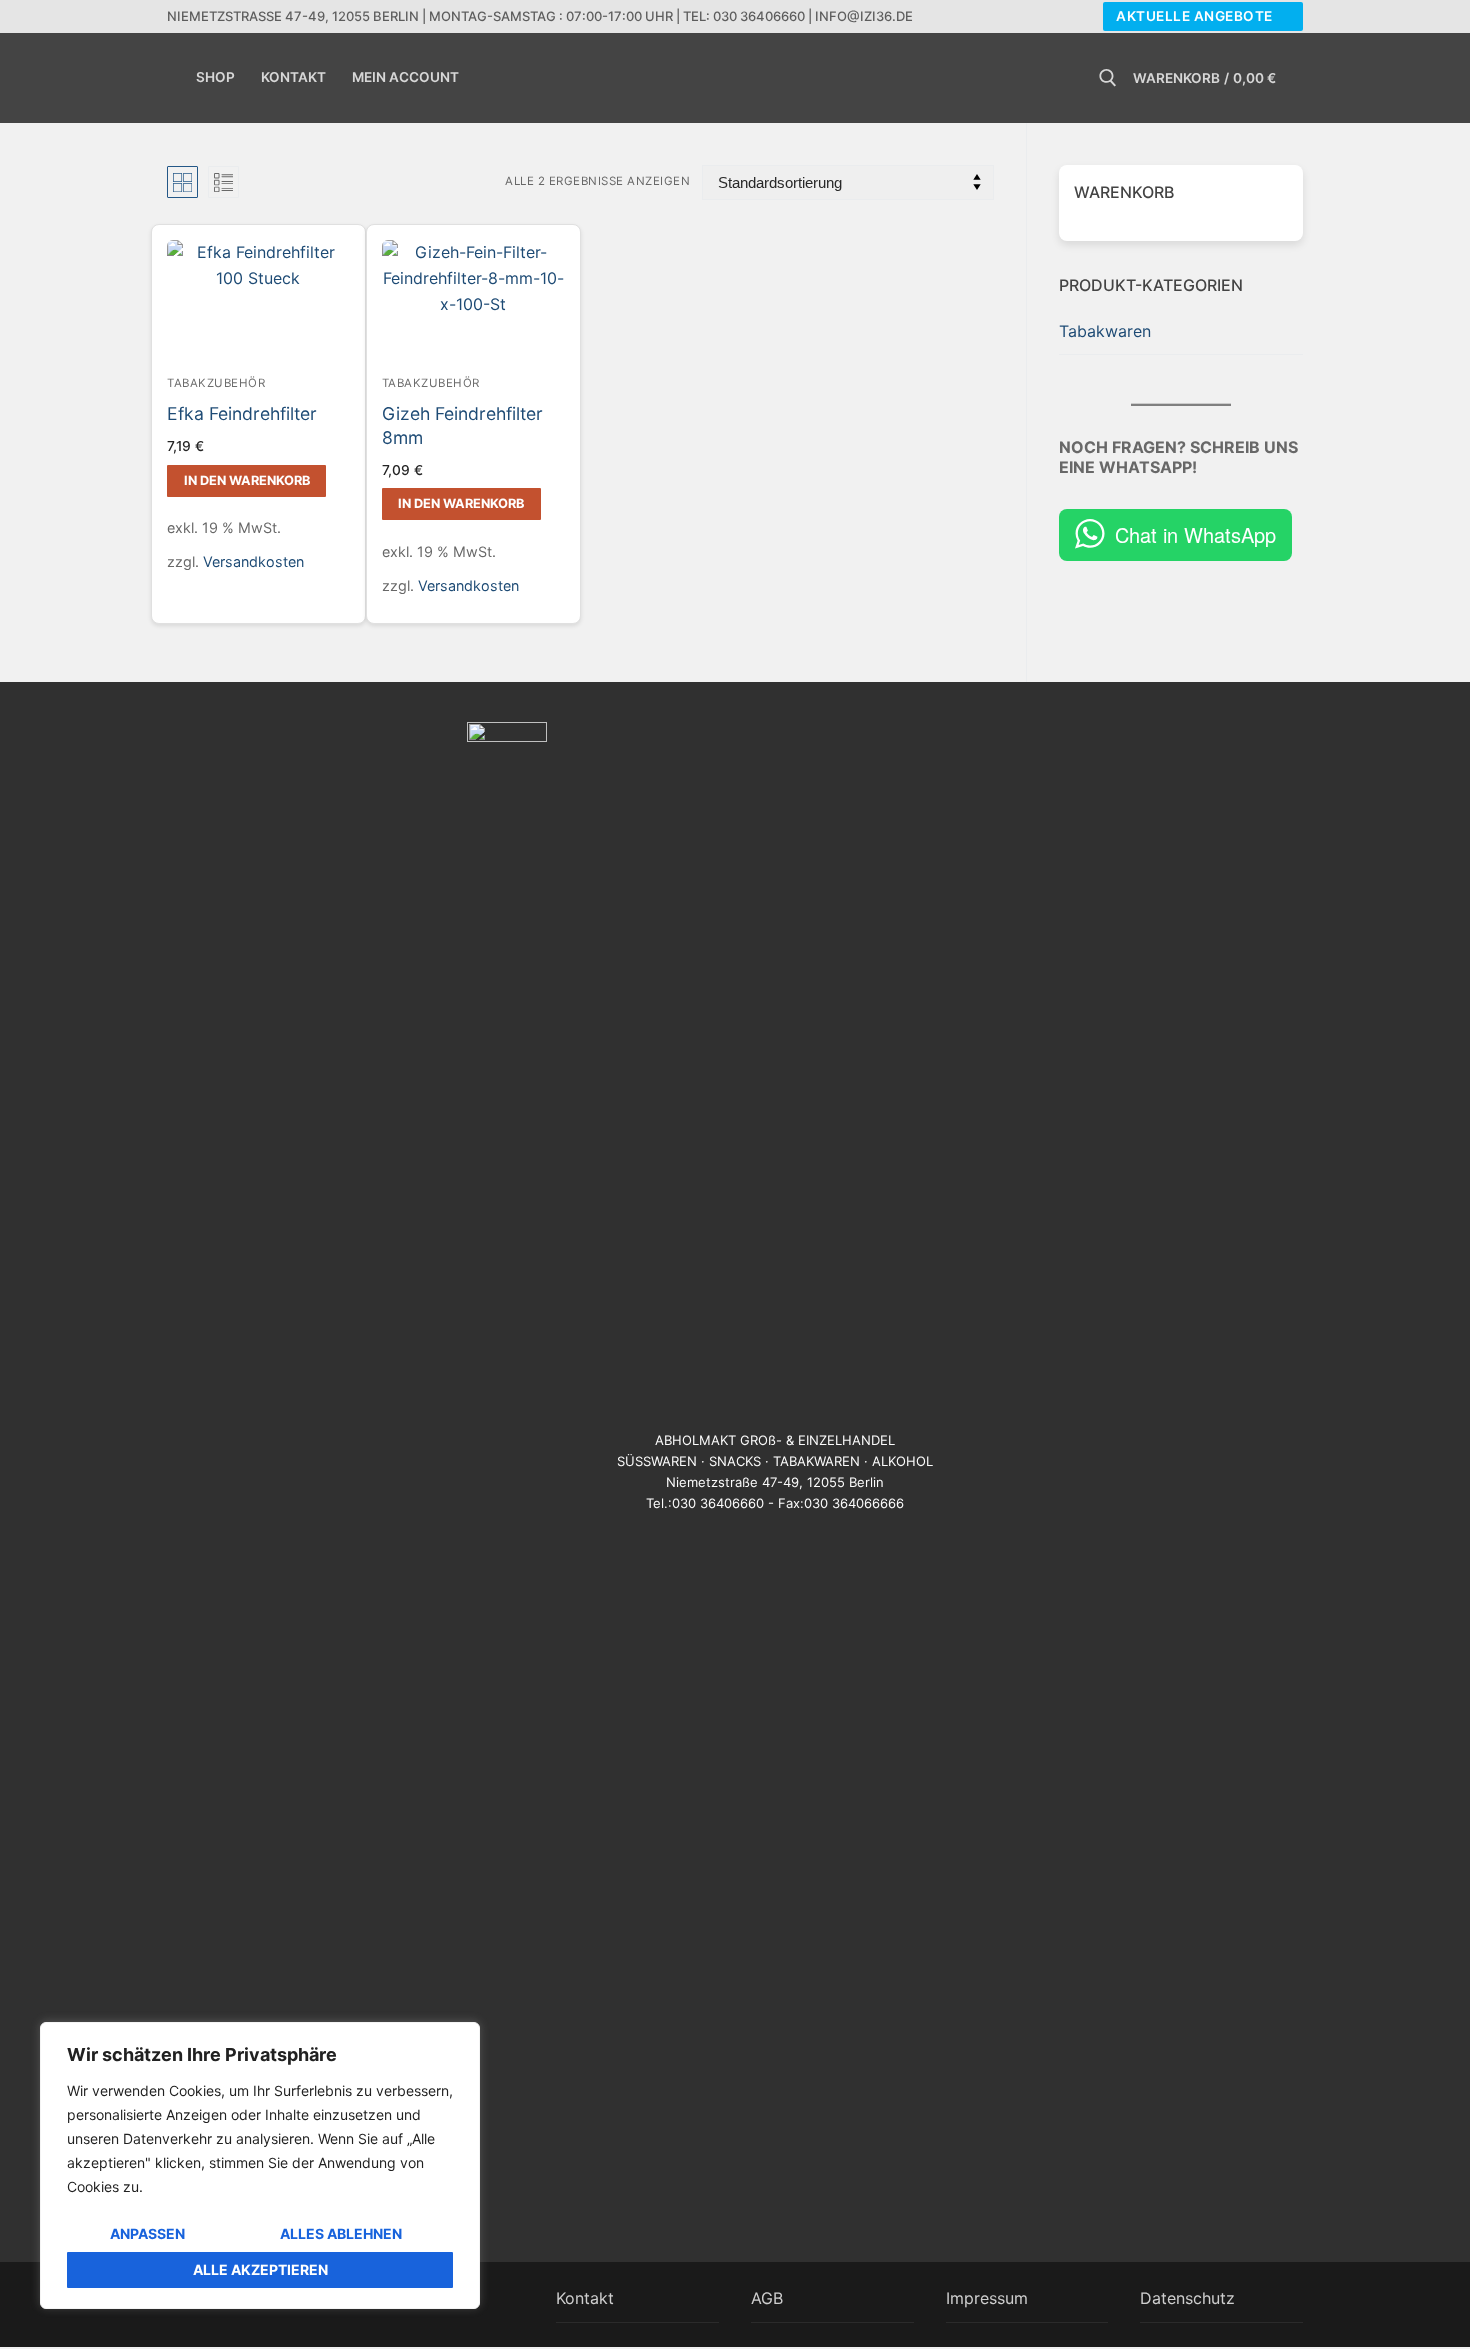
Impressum (987, 2298)
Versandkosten (253, 561)
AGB (767, 2298)
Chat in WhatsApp (1195, 534)
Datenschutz (1187, 2298)
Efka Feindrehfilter (242, 413)
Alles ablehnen (341, 2233)
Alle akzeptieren (260, 2269)
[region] (260, 2165)
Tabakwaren (1105, 331)
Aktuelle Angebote (1194, 16)
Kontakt (585, 2298)
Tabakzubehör (216, 383)
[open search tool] (1108, 78)
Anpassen (147, 2233)
